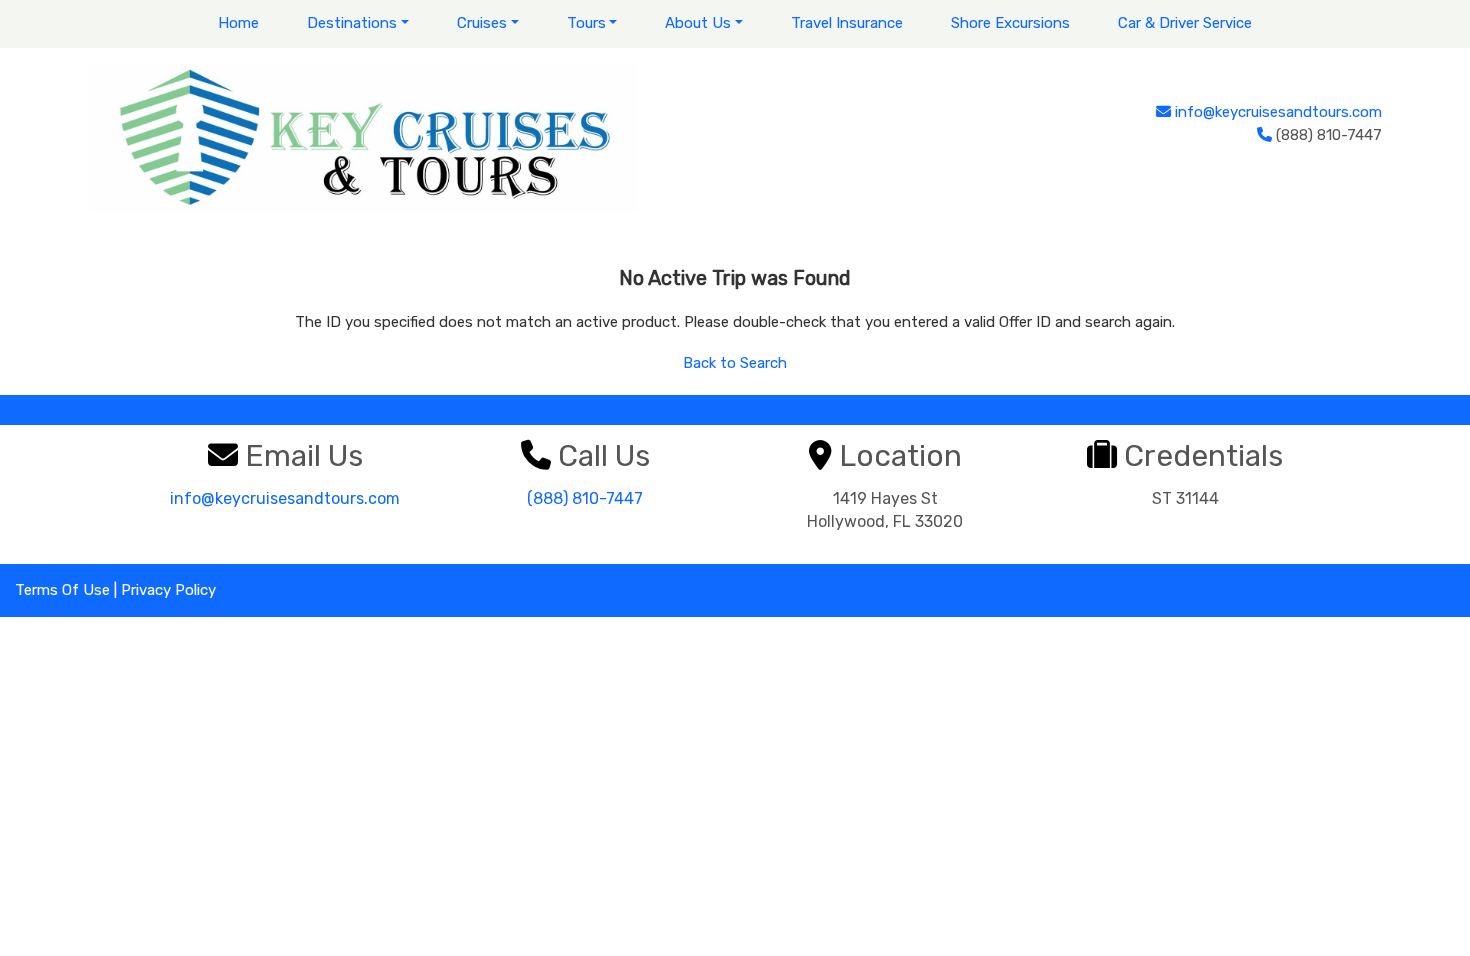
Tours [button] (586, 23)
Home (238, 23)
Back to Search (735, 363)
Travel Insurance (847, 23)
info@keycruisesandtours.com (1278, 112)
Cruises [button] (482, 23)
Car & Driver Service (1185, 23)
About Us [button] (698, 23)
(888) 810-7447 (585, 498)
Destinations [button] (352, 23)
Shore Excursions (1010, 23)
